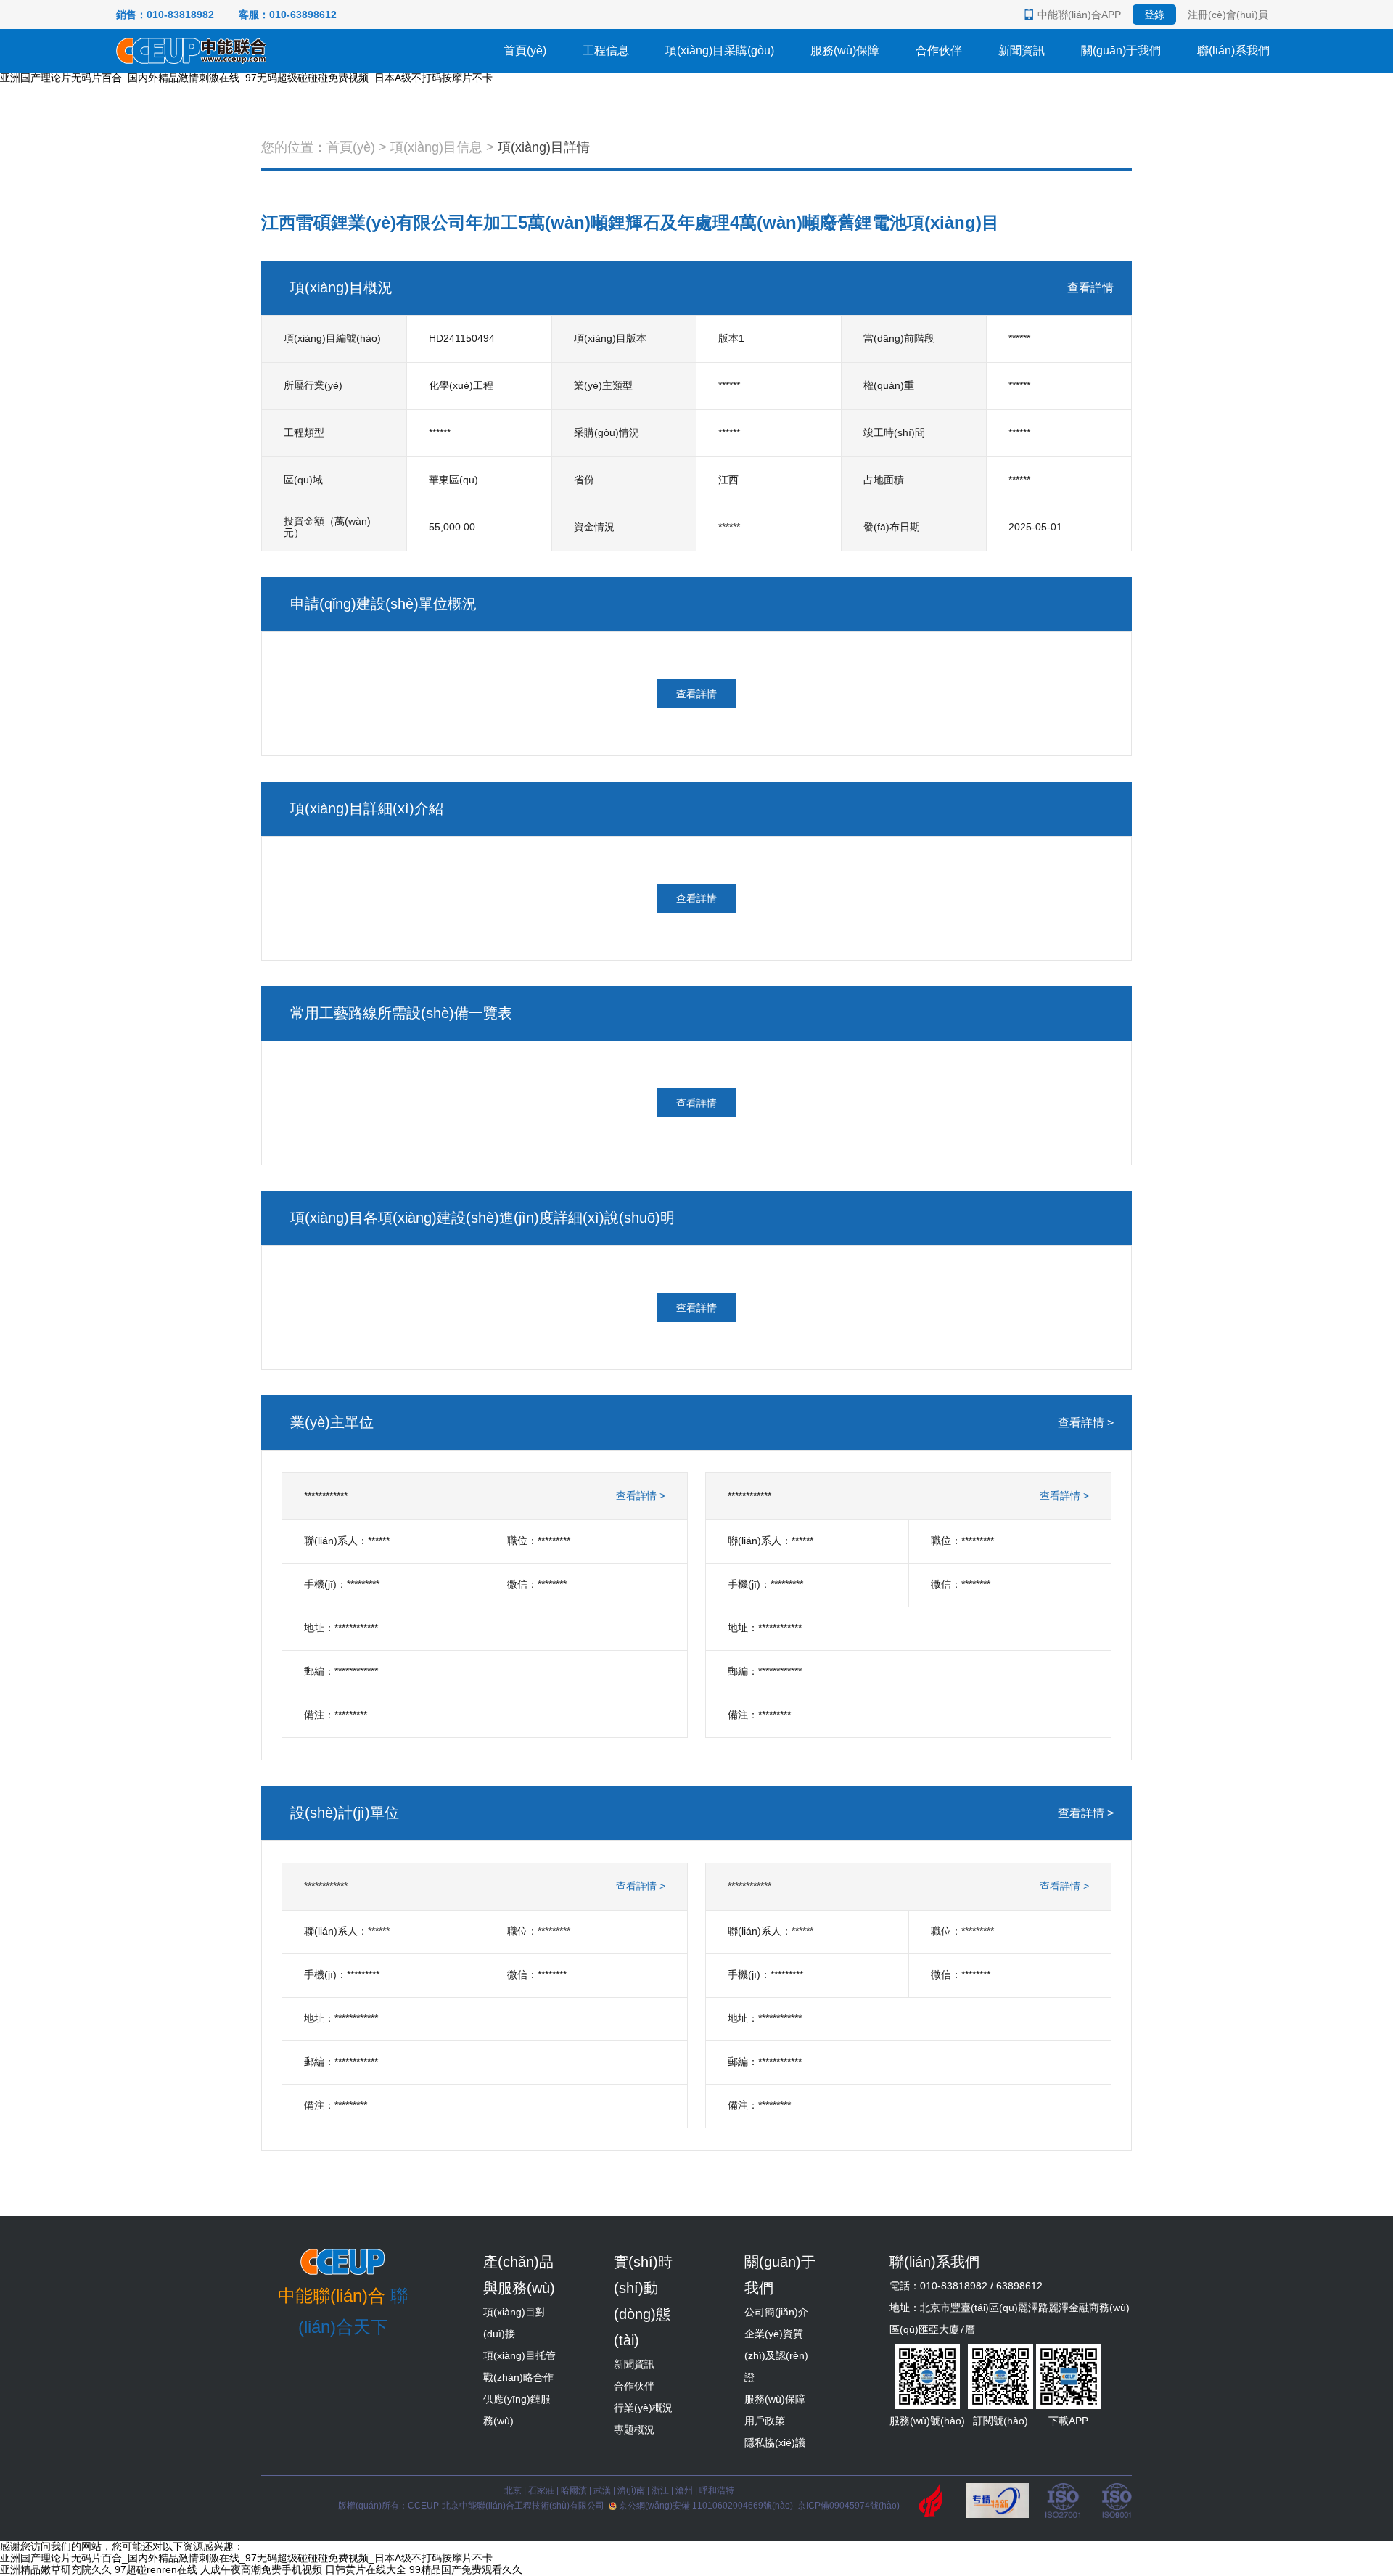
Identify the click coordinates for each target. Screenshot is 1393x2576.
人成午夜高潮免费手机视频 (261, 2569)
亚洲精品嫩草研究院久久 (56, 2569)
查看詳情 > (1086, 1423)
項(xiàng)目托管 (519, 2355)
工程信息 (606, 50)
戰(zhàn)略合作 (518, 2377)
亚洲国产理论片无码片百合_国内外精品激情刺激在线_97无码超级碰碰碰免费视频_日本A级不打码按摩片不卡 (246, 78)
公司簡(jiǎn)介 (776, 2312)
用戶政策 (765, 2421)
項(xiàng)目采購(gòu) (720, 50)
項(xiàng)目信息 (436, 147)
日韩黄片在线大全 (366, 2569)
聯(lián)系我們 (1233, 50)
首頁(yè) (525, 50)
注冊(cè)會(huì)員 (1228, 15)
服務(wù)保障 (845, 50)
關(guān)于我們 (1121, 50)
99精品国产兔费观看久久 (466, 2569)
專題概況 (634, 2429)
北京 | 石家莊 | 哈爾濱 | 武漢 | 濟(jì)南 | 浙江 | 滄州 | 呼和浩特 (619, 2490)
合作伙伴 (939, 50)
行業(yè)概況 (643, 2408)
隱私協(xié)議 (775, 2442)
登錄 (1154, 15)
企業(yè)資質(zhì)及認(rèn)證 (776, 2355)
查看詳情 (1090, 288)
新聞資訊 (1022, 50)
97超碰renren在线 (156, 2569)
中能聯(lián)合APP (1079, 15)
